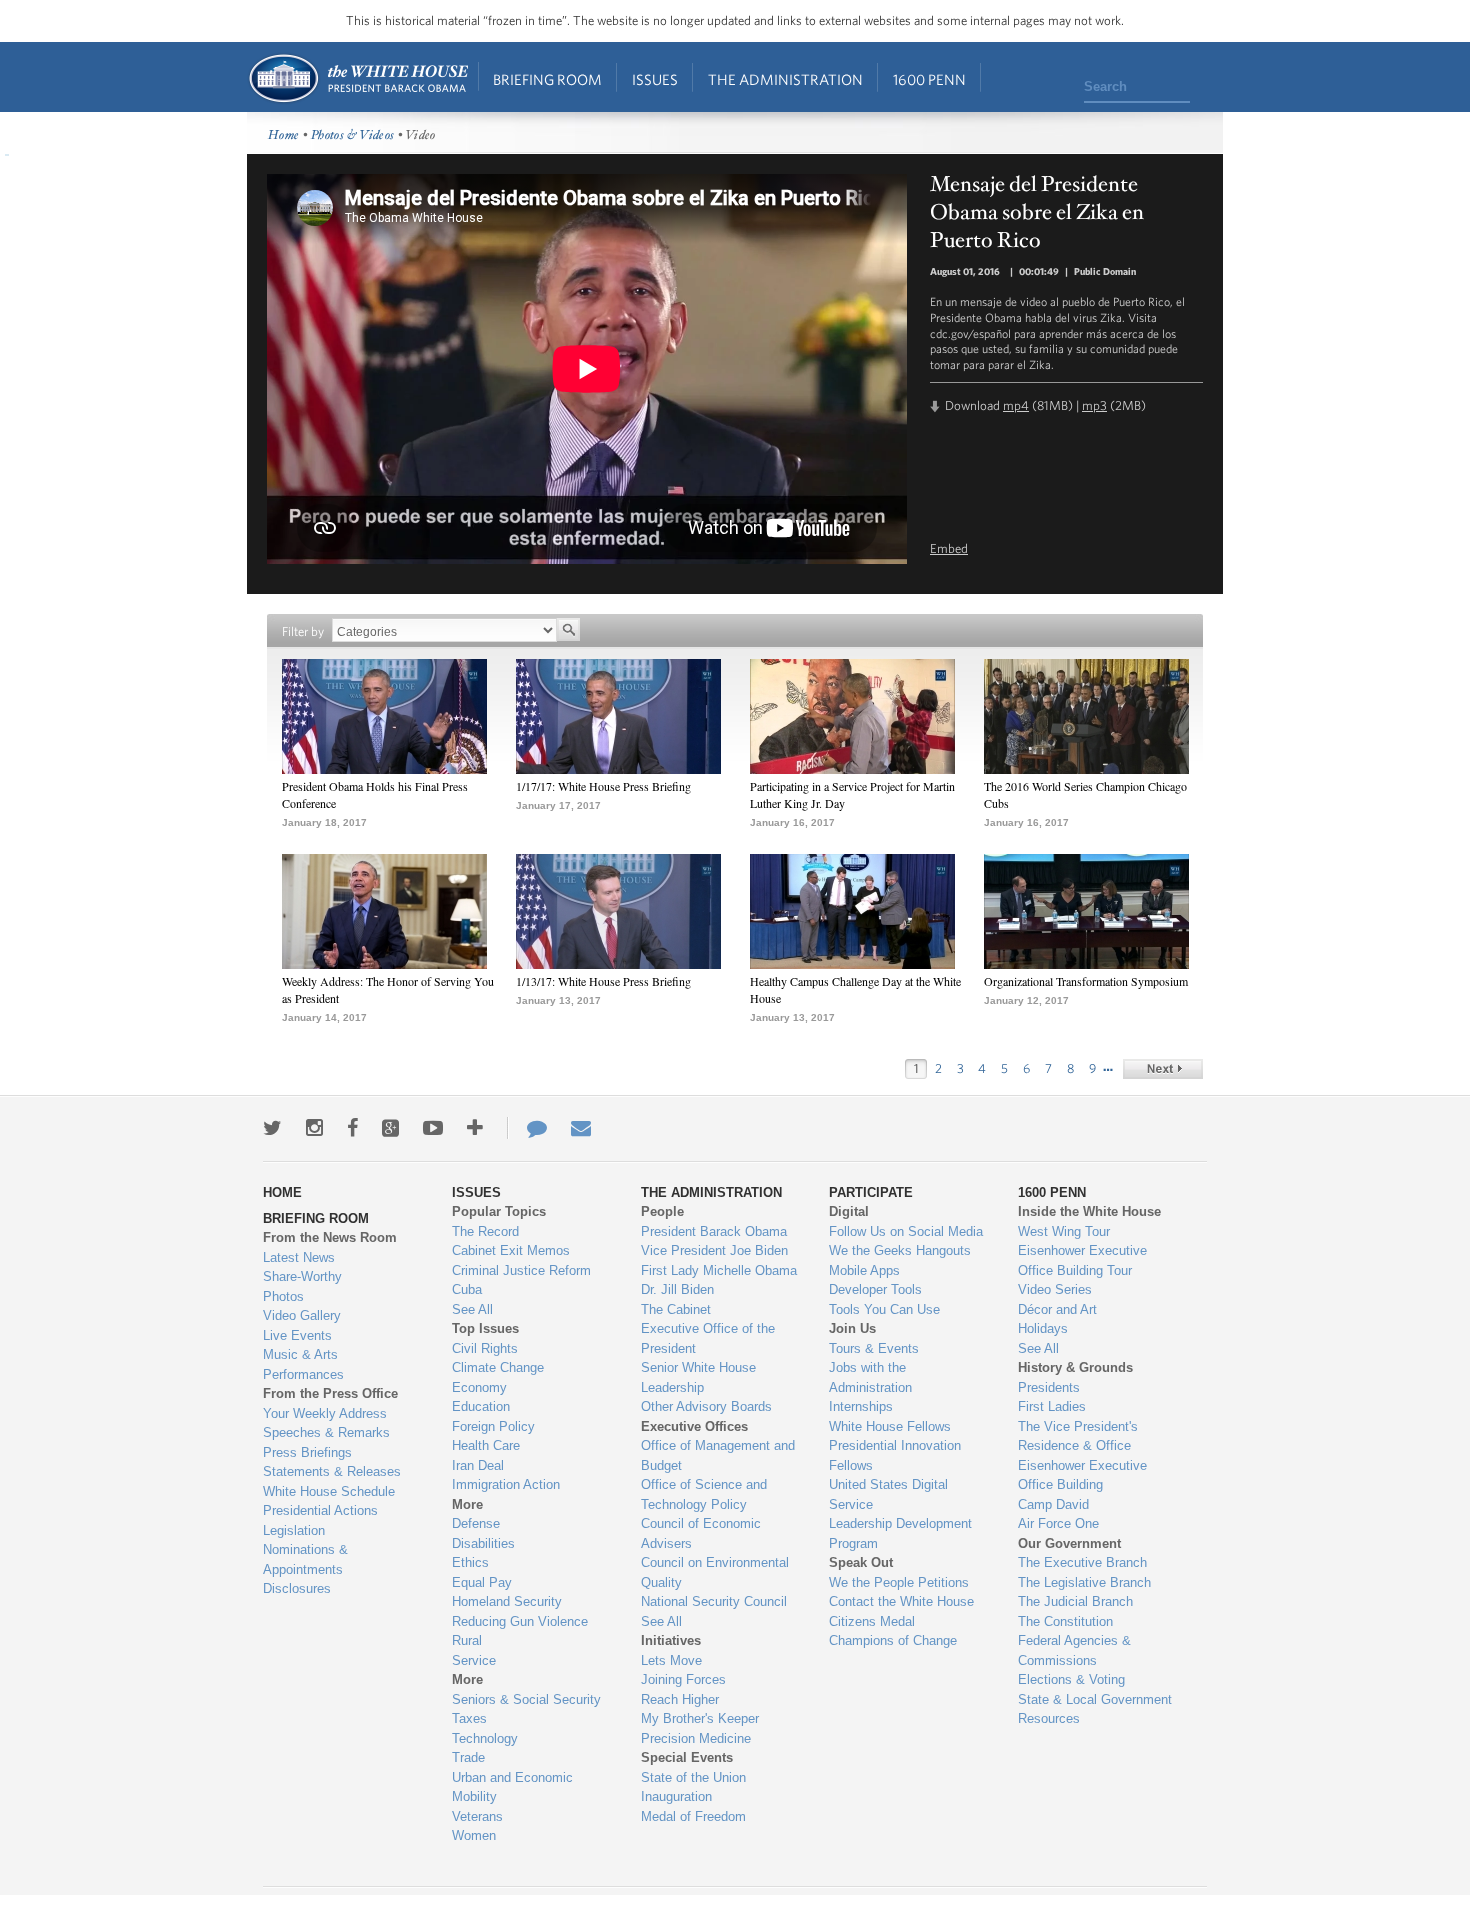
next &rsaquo (1163, 1069)
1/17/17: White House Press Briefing (603, 786)
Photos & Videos (353, 135)
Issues (655, 79)
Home (357, 78)
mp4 (1016, 405)
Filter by (303, 631)
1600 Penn (929, 79)
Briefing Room (547, 79)
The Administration (785, 79)
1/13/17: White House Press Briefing (603, 981)
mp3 (1094, 405)
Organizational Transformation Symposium (1086, 981)
